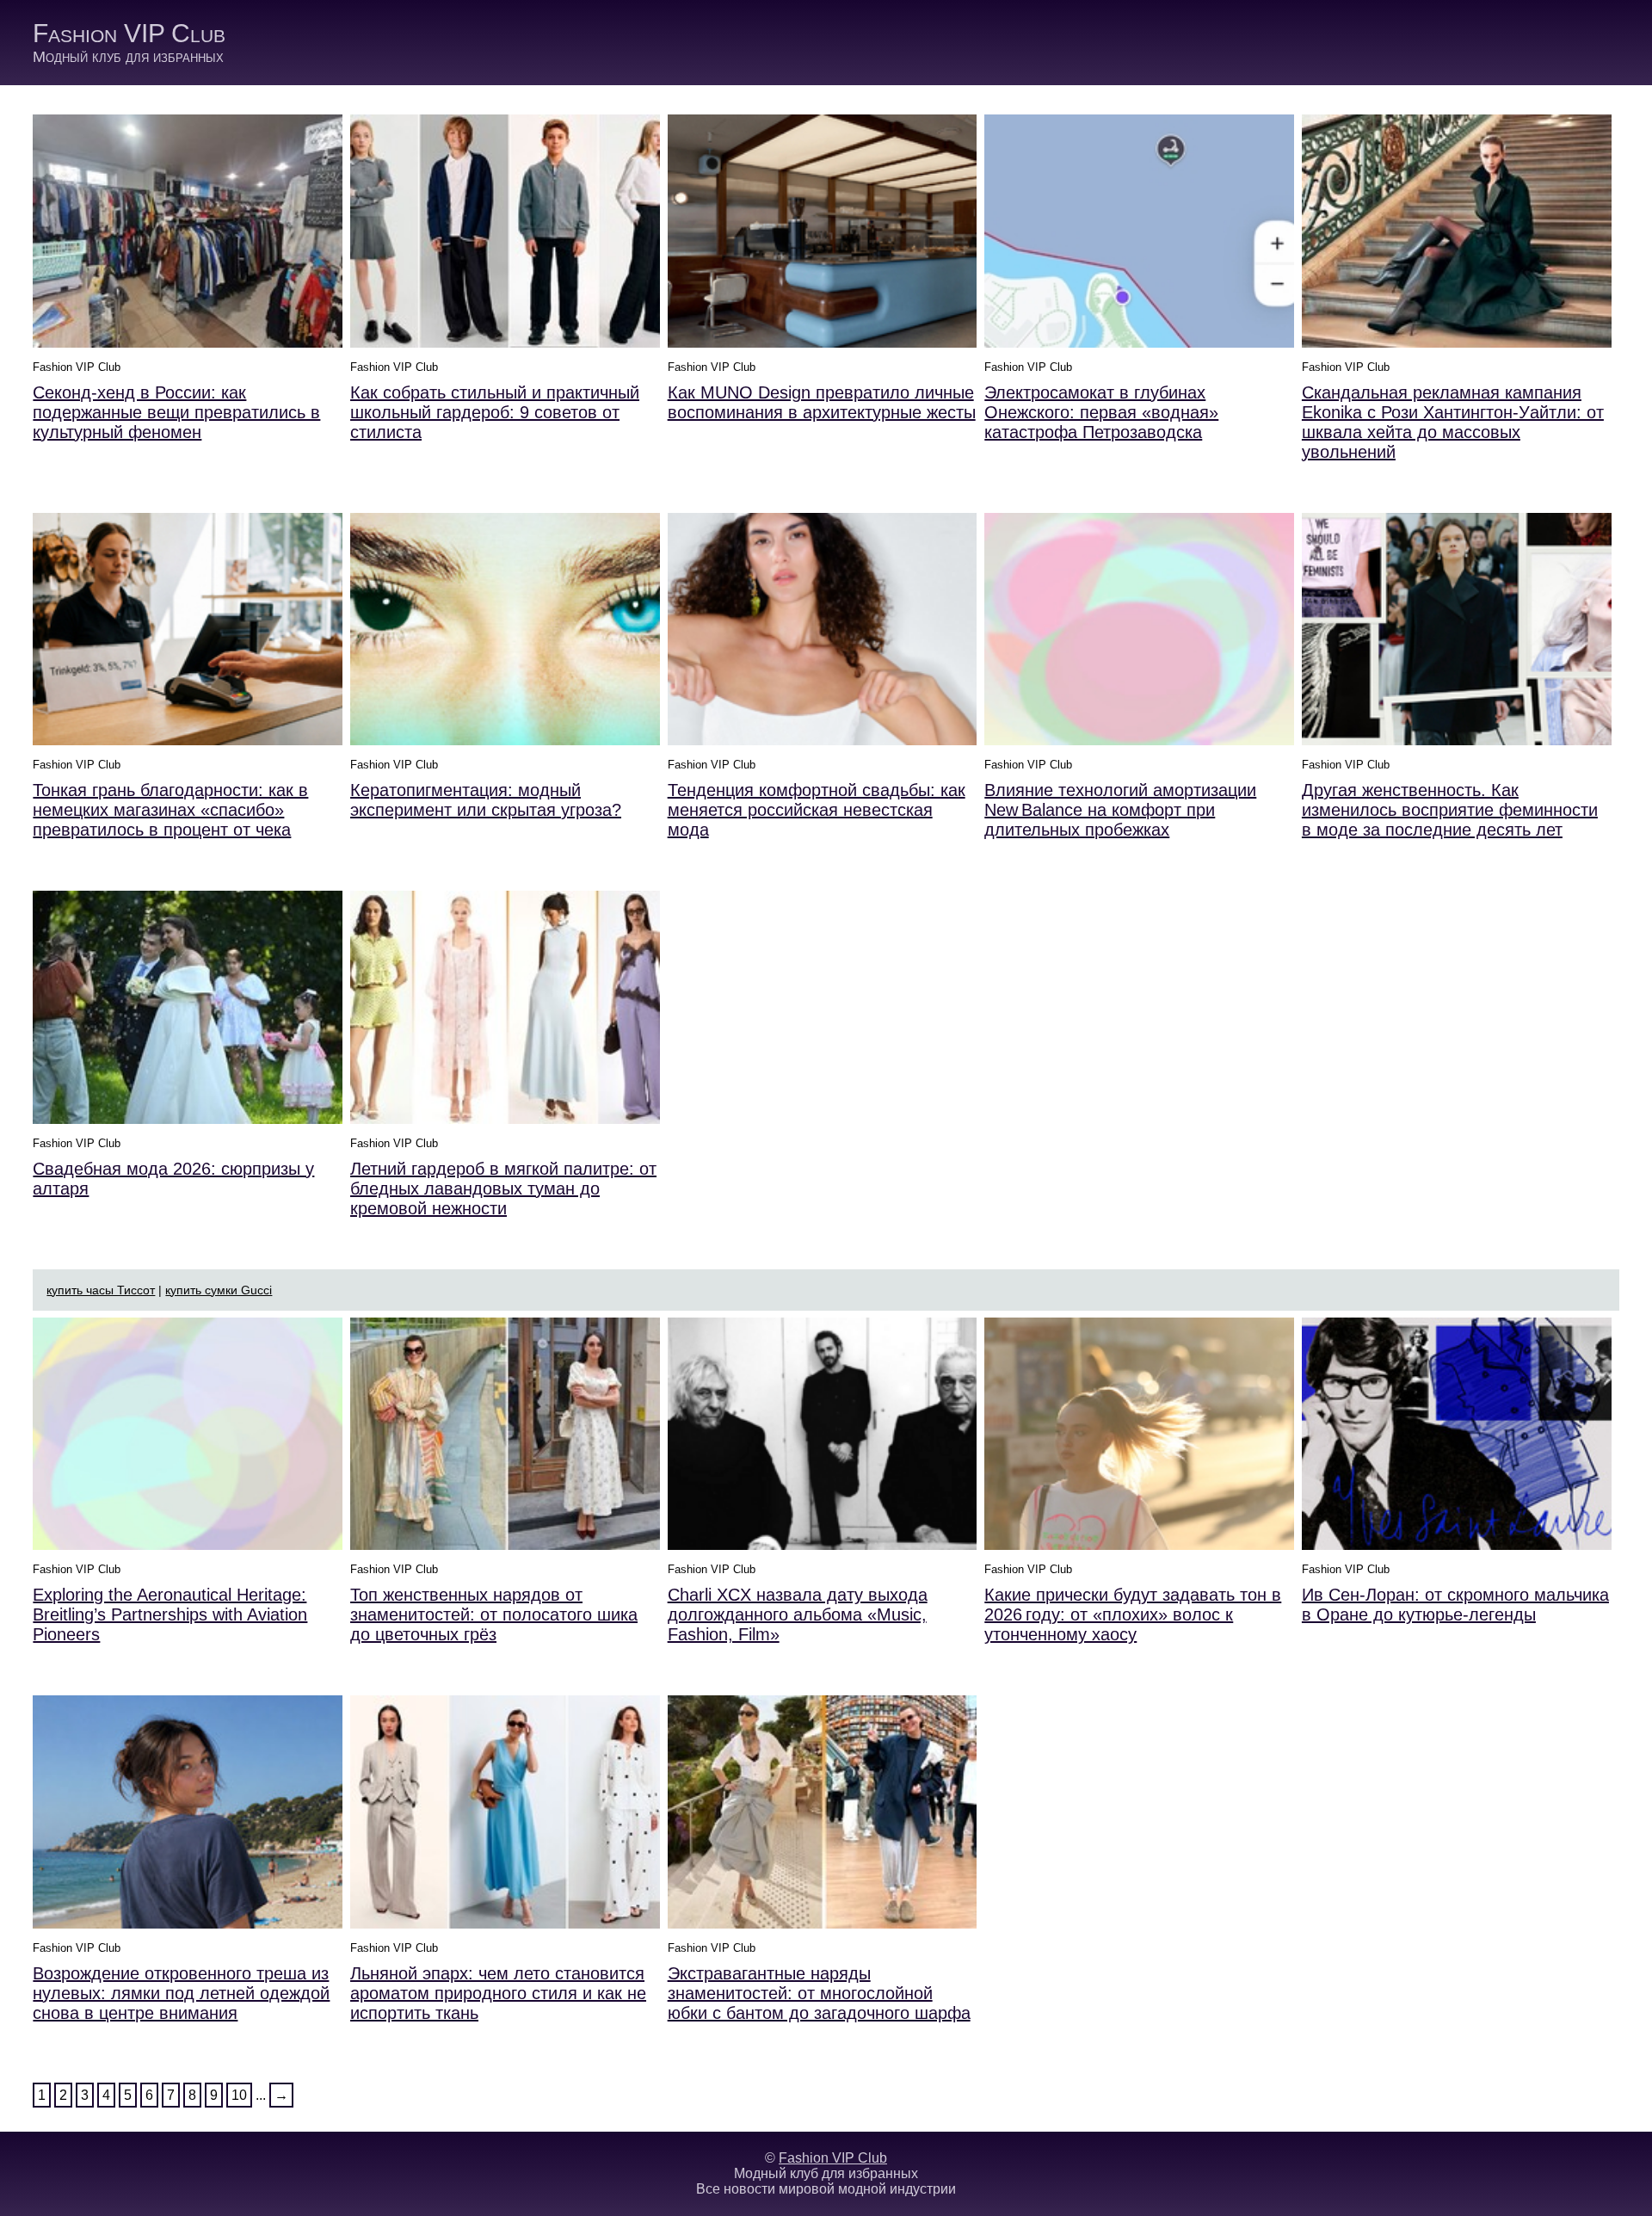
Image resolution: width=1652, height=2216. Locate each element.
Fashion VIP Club (129, 33)
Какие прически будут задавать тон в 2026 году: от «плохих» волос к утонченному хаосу (1133, 1614)
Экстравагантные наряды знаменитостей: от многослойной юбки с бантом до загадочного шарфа (819, 1993)
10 (239, 2095)
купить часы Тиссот (101, 1290)
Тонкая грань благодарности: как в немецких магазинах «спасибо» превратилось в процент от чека (170, 810)
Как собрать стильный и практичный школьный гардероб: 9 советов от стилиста (495, 412)
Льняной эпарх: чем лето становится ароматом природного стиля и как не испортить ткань (498, 1993)
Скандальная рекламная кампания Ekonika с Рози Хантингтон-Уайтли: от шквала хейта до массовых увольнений (1453, 422)
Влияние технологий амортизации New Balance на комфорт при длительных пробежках (1120, 810)
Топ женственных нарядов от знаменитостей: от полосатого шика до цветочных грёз (494, 1614)
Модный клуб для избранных (128, 57)
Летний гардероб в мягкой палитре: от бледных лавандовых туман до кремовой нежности (503, 1188)
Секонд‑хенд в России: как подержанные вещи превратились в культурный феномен (176, 412)
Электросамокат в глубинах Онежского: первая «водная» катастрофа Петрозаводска (1101, 412)
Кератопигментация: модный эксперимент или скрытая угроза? (486, 800)
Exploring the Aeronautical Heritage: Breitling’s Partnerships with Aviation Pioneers (170, 1614)
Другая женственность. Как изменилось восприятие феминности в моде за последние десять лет (1450, 810)
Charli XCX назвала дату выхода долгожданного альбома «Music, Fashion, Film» (798, 1614)
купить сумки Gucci (219, 1290)
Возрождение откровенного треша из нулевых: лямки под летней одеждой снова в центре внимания (181, 1993)
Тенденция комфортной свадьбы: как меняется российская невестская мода (817, 810)
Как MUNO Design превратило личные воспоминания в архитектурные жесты (822, 402)
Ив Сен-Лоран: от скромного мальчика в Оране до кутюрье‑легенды (1455, 1605)
